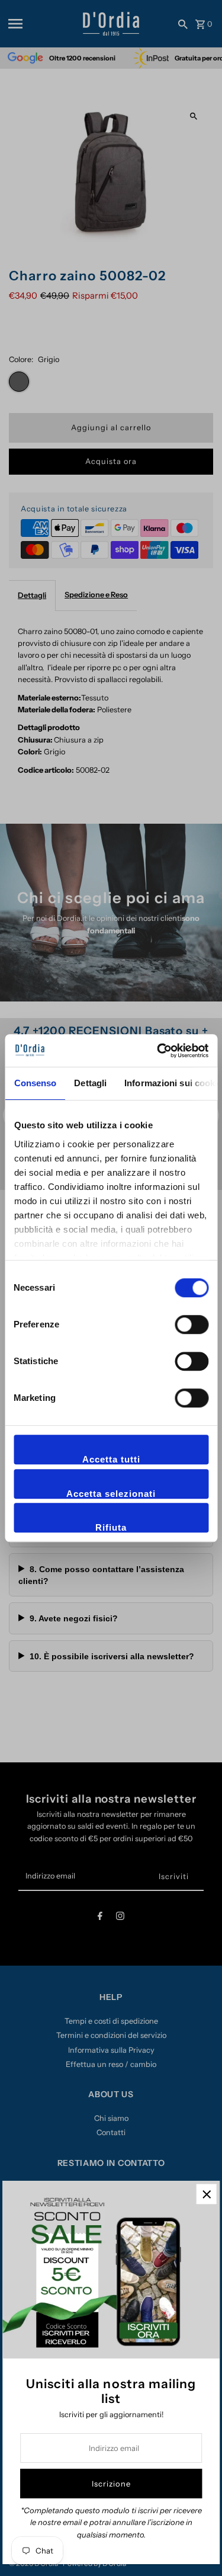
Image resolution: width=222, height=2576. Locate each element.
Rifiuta (111, 1527)
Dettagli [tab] (90, 1083)
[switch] (192, 1324)
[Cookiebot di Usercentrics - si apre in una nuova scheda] (158, 1051)
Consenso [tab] (35, 1083)
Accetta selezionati (111, 1494)
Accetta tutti (111, 1459)
